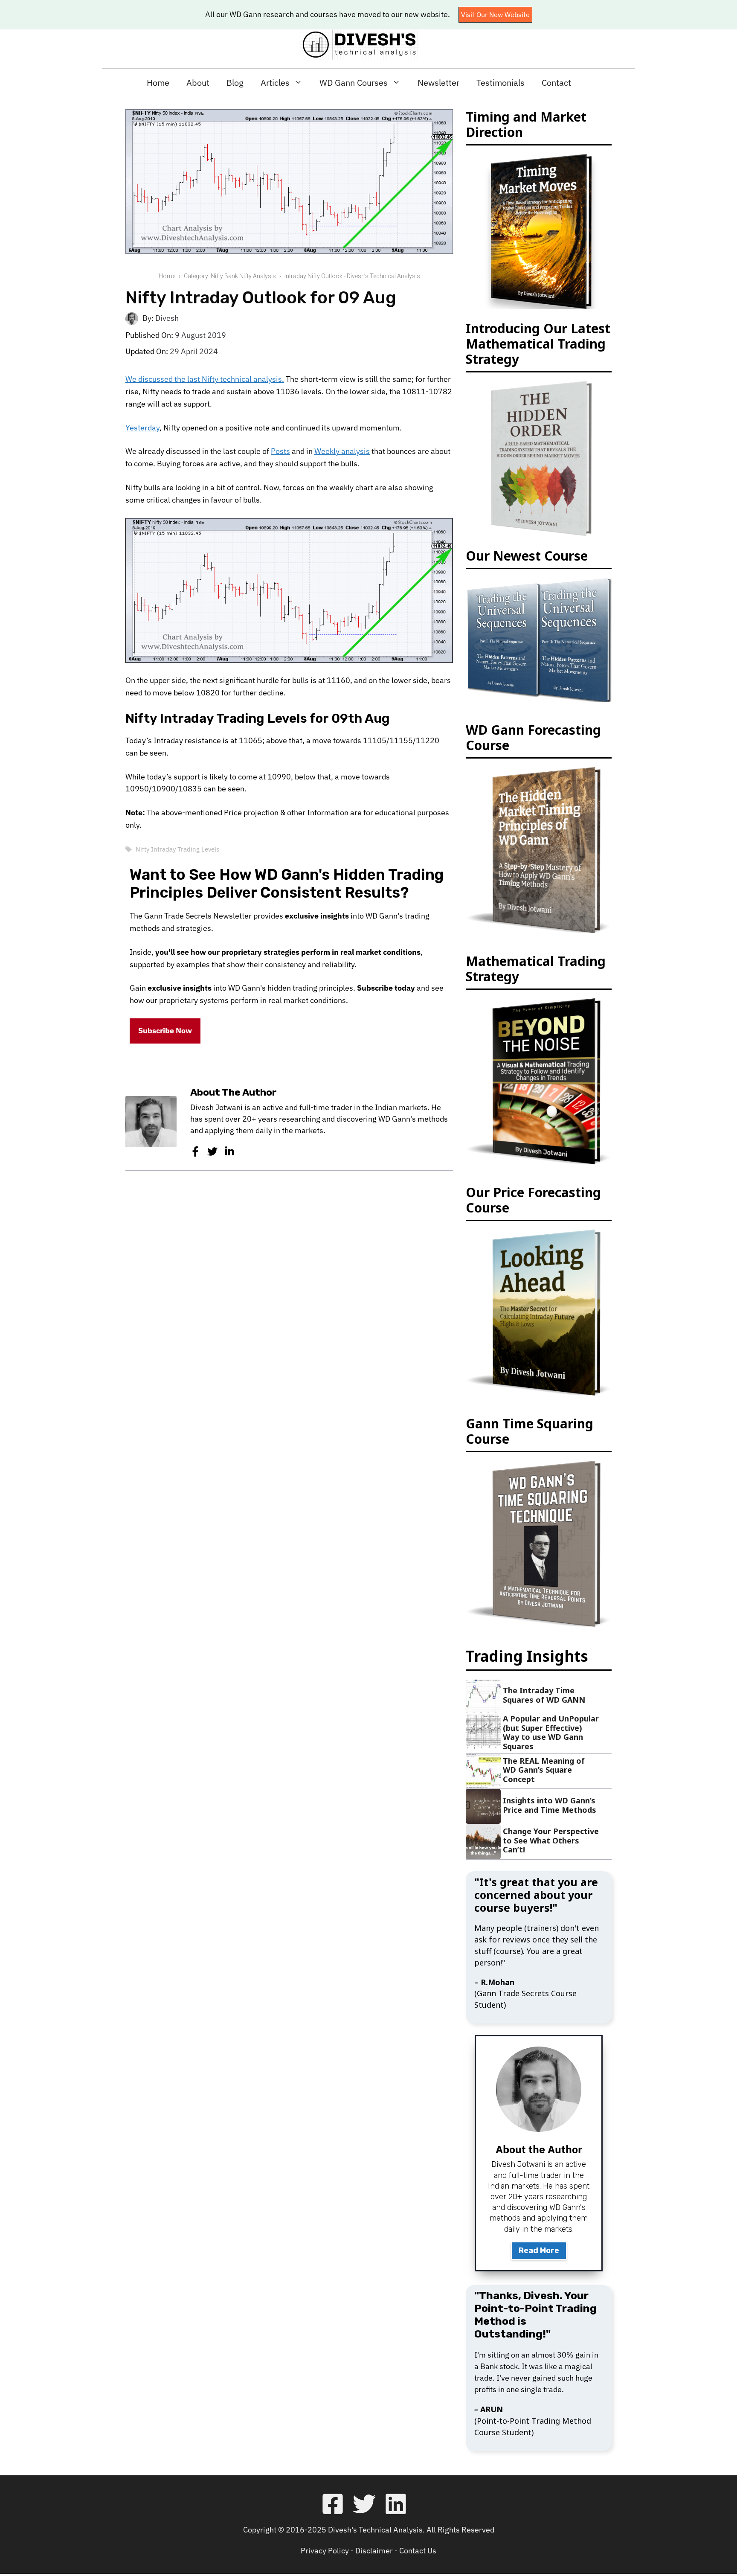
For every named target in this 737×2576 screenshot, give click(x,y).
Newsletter (438, 83)
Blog (235, 83)
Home (158, 83)
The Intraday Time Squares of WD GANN (544, 1695)
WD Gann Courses (354, 83)
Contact (556, 83)
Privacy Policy (325, 2551)
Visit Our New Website (495, 15)
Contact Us (418, 2551)
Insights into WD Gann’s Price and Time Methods (550, 1805)
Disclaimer (374, 2551)
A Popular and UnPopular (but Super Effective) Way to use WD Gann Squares (551, 1732)
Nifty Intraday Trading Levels (177, 849)
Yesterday (142, 428)
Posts (280, 451)
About (198, 83)
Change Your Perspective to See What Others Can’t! (551, 1840)
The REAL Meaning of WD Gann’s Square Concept (544, 1770)
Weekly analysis (342, 451)
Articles (275, 83)
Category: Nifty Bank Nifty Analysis (230, 276)
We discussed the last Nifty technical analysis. (205, 379)
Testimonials (501, 83)
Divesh (167, 318)
